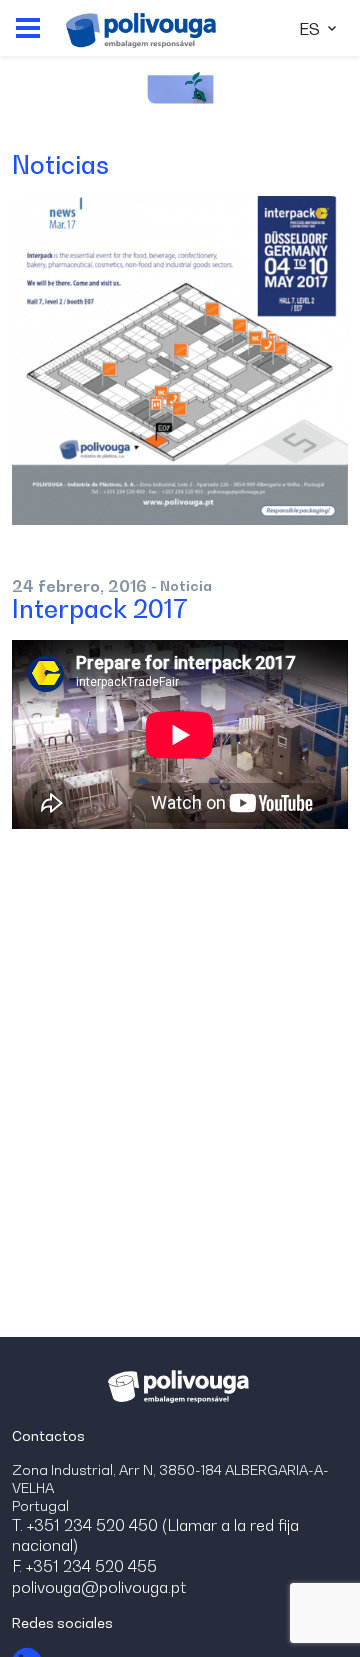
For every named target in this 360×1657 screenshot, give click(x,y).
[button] (28, 28)
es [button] (311, 29)
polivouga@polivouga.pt (99, 1587)
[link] (141, 28)
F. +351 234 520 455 (84, 1566)
